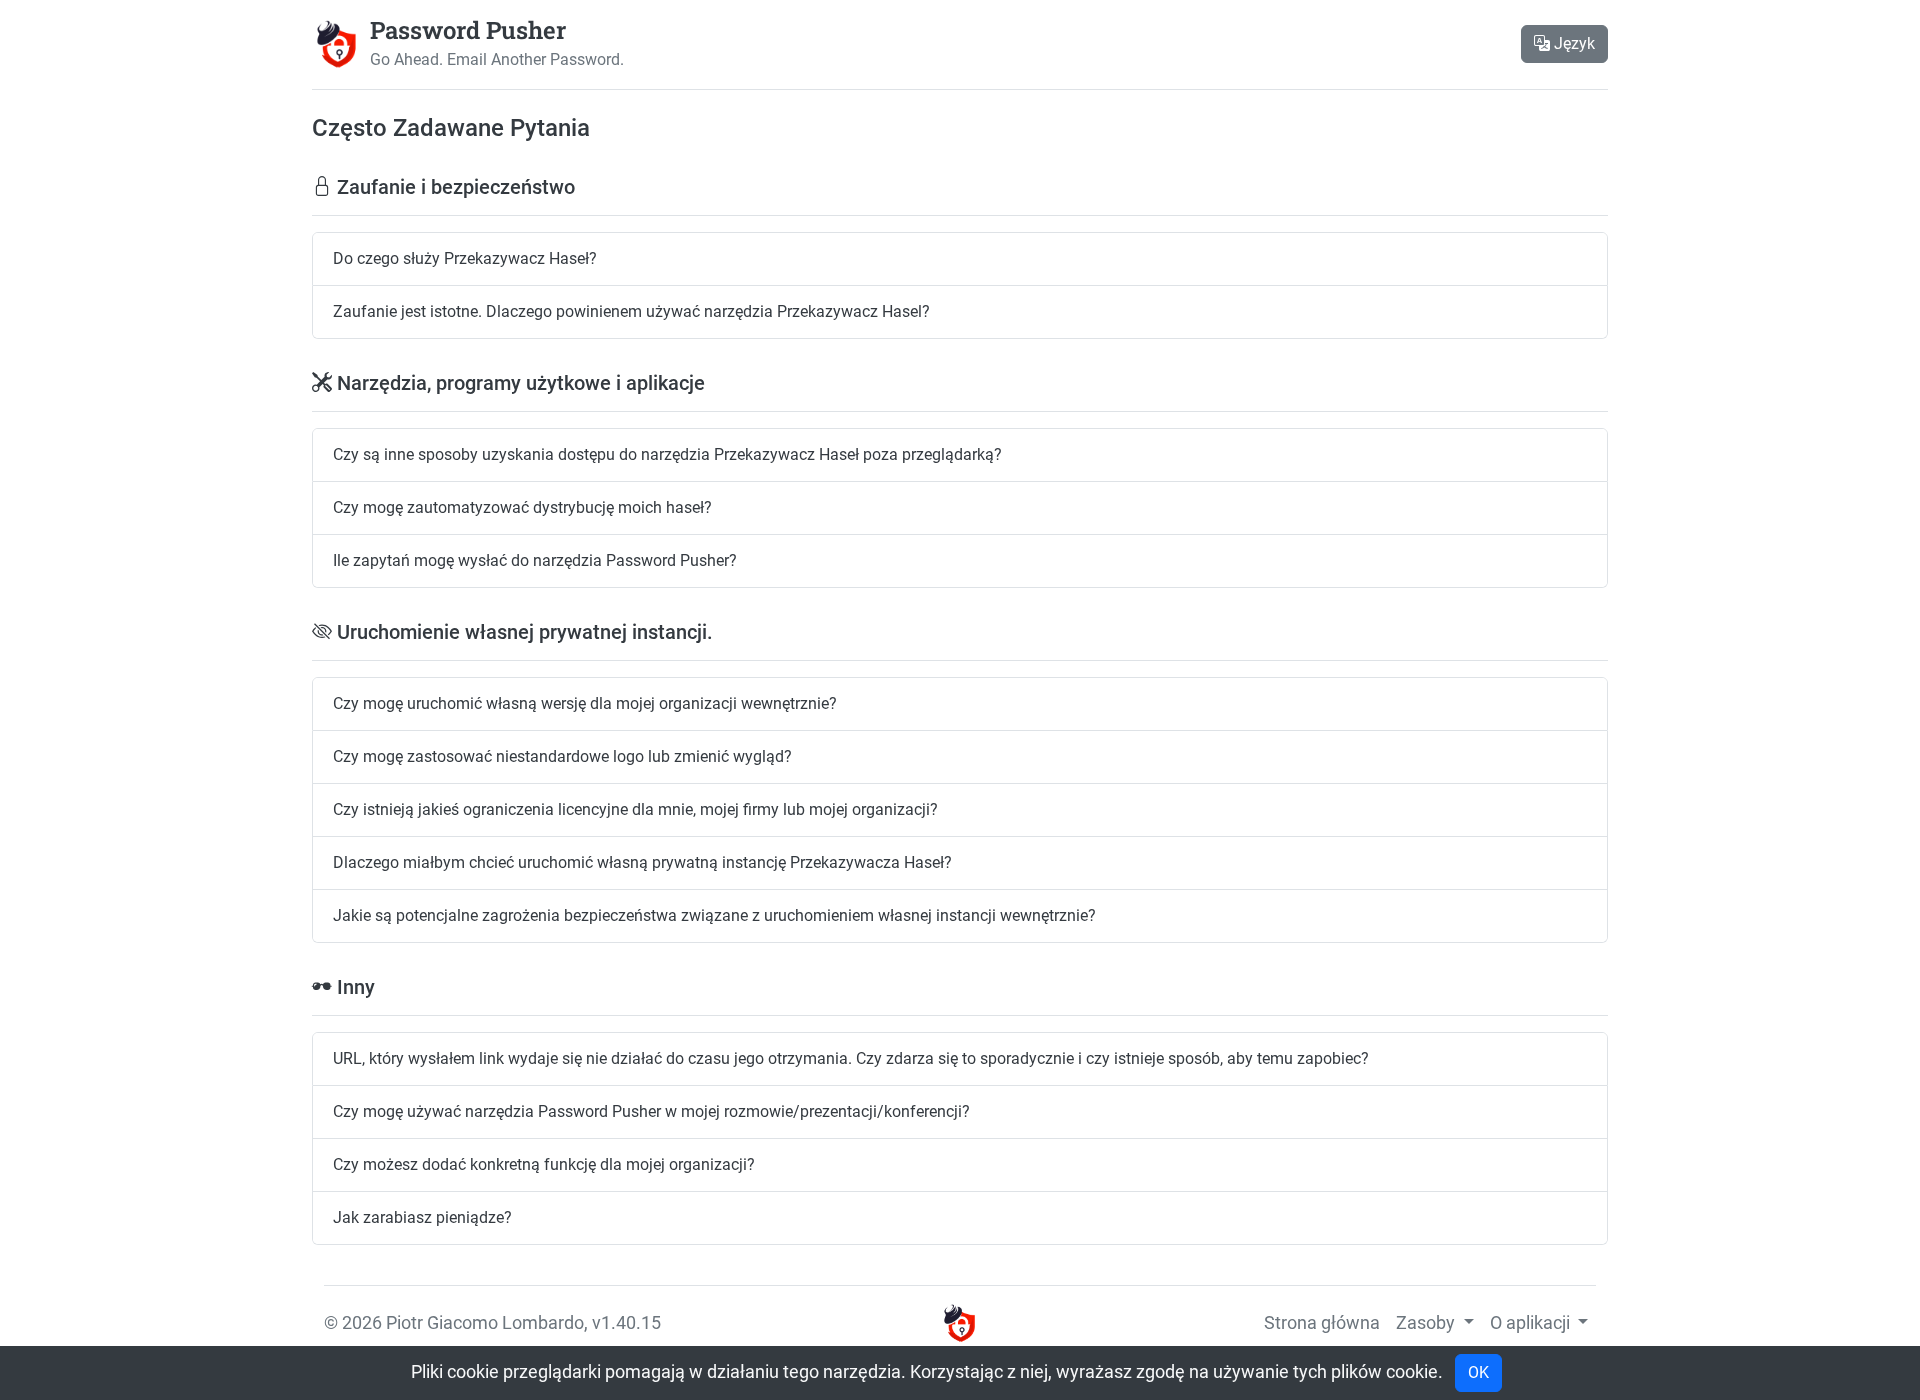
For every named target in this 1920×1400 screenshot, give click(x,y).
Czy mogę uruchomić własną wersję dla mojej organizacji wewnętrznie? (585, 703)
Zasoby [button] (1427, 1323)
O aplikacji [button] (1532, 1323)
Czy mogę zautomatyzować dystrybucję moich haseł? (522, 507)
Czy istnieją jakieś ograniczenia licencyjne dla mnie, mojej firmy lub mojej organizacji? (635, 809)
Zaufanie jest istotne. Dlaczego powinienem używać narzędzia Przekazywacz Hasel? (631, 311)
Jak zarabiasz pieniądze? (422, 1217)
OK (1478, 1372)
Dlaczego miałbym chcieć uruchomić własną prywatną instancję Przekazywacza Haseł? (642, 862)
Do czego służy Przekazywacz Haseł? (465, 258)
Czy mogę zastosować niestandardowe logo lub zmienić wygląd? (562, 756)
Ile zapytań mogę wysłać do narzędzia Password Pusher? (535, 560)
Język (1572, 43)
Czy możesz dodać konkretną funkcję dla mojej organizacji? (544, 1164)
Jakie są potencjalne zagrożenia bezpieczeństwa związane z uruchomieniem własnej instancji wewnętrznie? (714, 915)
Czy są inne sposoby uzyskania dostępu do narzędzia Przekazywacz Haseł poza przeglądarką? (667, 454)
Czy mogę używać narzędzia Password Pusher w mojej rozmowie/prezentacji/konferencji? (651, 1111)
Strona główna (1322, 1323)
